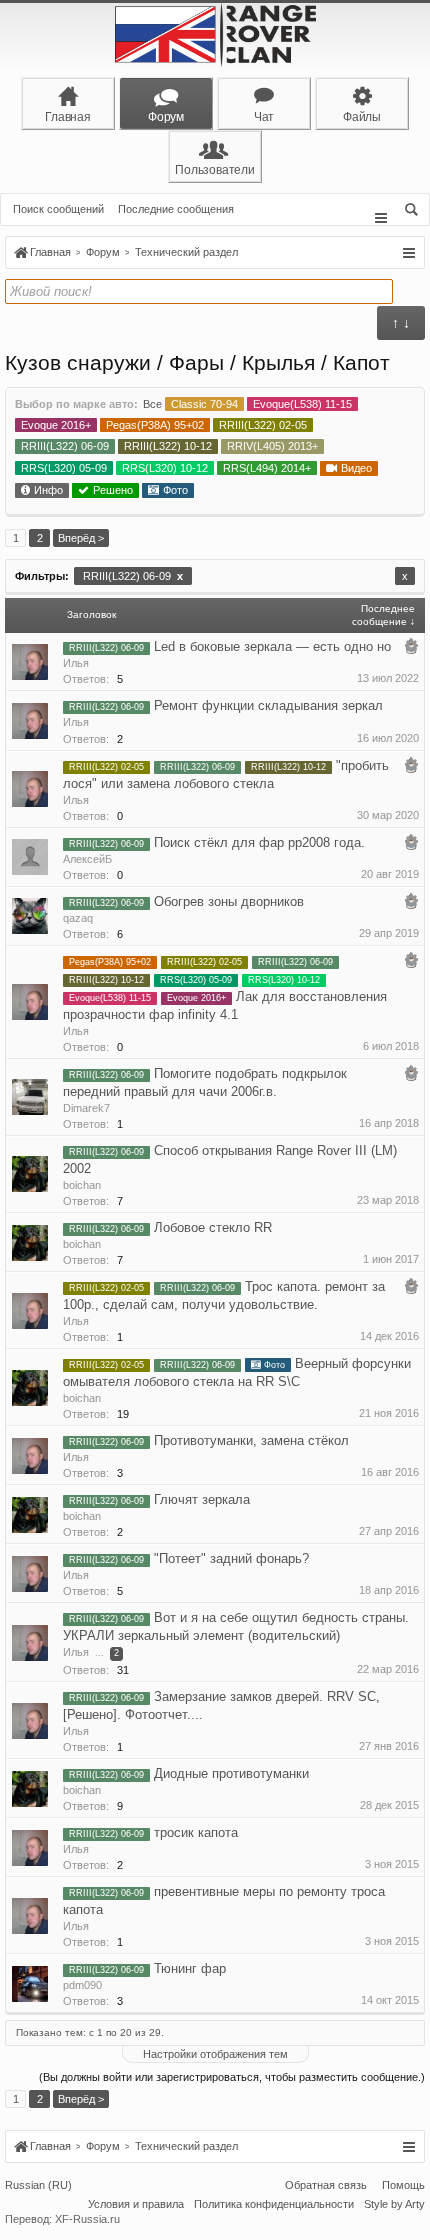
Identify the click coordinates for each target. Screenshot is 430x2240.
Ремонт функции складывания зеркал (268, 705)
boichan (82, 1185)
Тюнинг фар (190, 1968)
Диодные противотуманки (231, 1773)
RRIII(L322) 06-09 (133, 576)
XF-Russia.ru (87, 2219)
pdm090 (82, 1985)
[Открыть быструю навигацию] (408, 253)
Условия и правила (136, 2204)
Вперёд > (81, 538)
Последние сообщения (176, 209)
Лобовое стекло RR (213, 1227)
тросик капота (196, 1832)
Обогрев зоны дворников (229, 901)
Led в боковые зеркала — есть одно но (272, 646)
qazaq (78, 918)
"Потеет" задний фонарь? (231, 1558)
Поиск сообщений (58, 209)
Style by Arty (394, 2204)
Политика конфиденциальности (274, 2204)
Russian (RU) (38, 2185)
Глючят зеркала (202, 1499)
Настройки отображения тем (215, 2054)
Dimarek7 (86, 1108)
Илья (76, 663)
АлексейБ (87, 859)
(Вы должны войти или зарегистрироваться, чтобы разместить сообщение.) (232, 2077)
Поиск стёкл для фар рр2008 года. (259, 842)
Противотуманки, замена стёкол (251, 1440)
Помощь (403, 2185)
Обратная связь (326, 2185)
